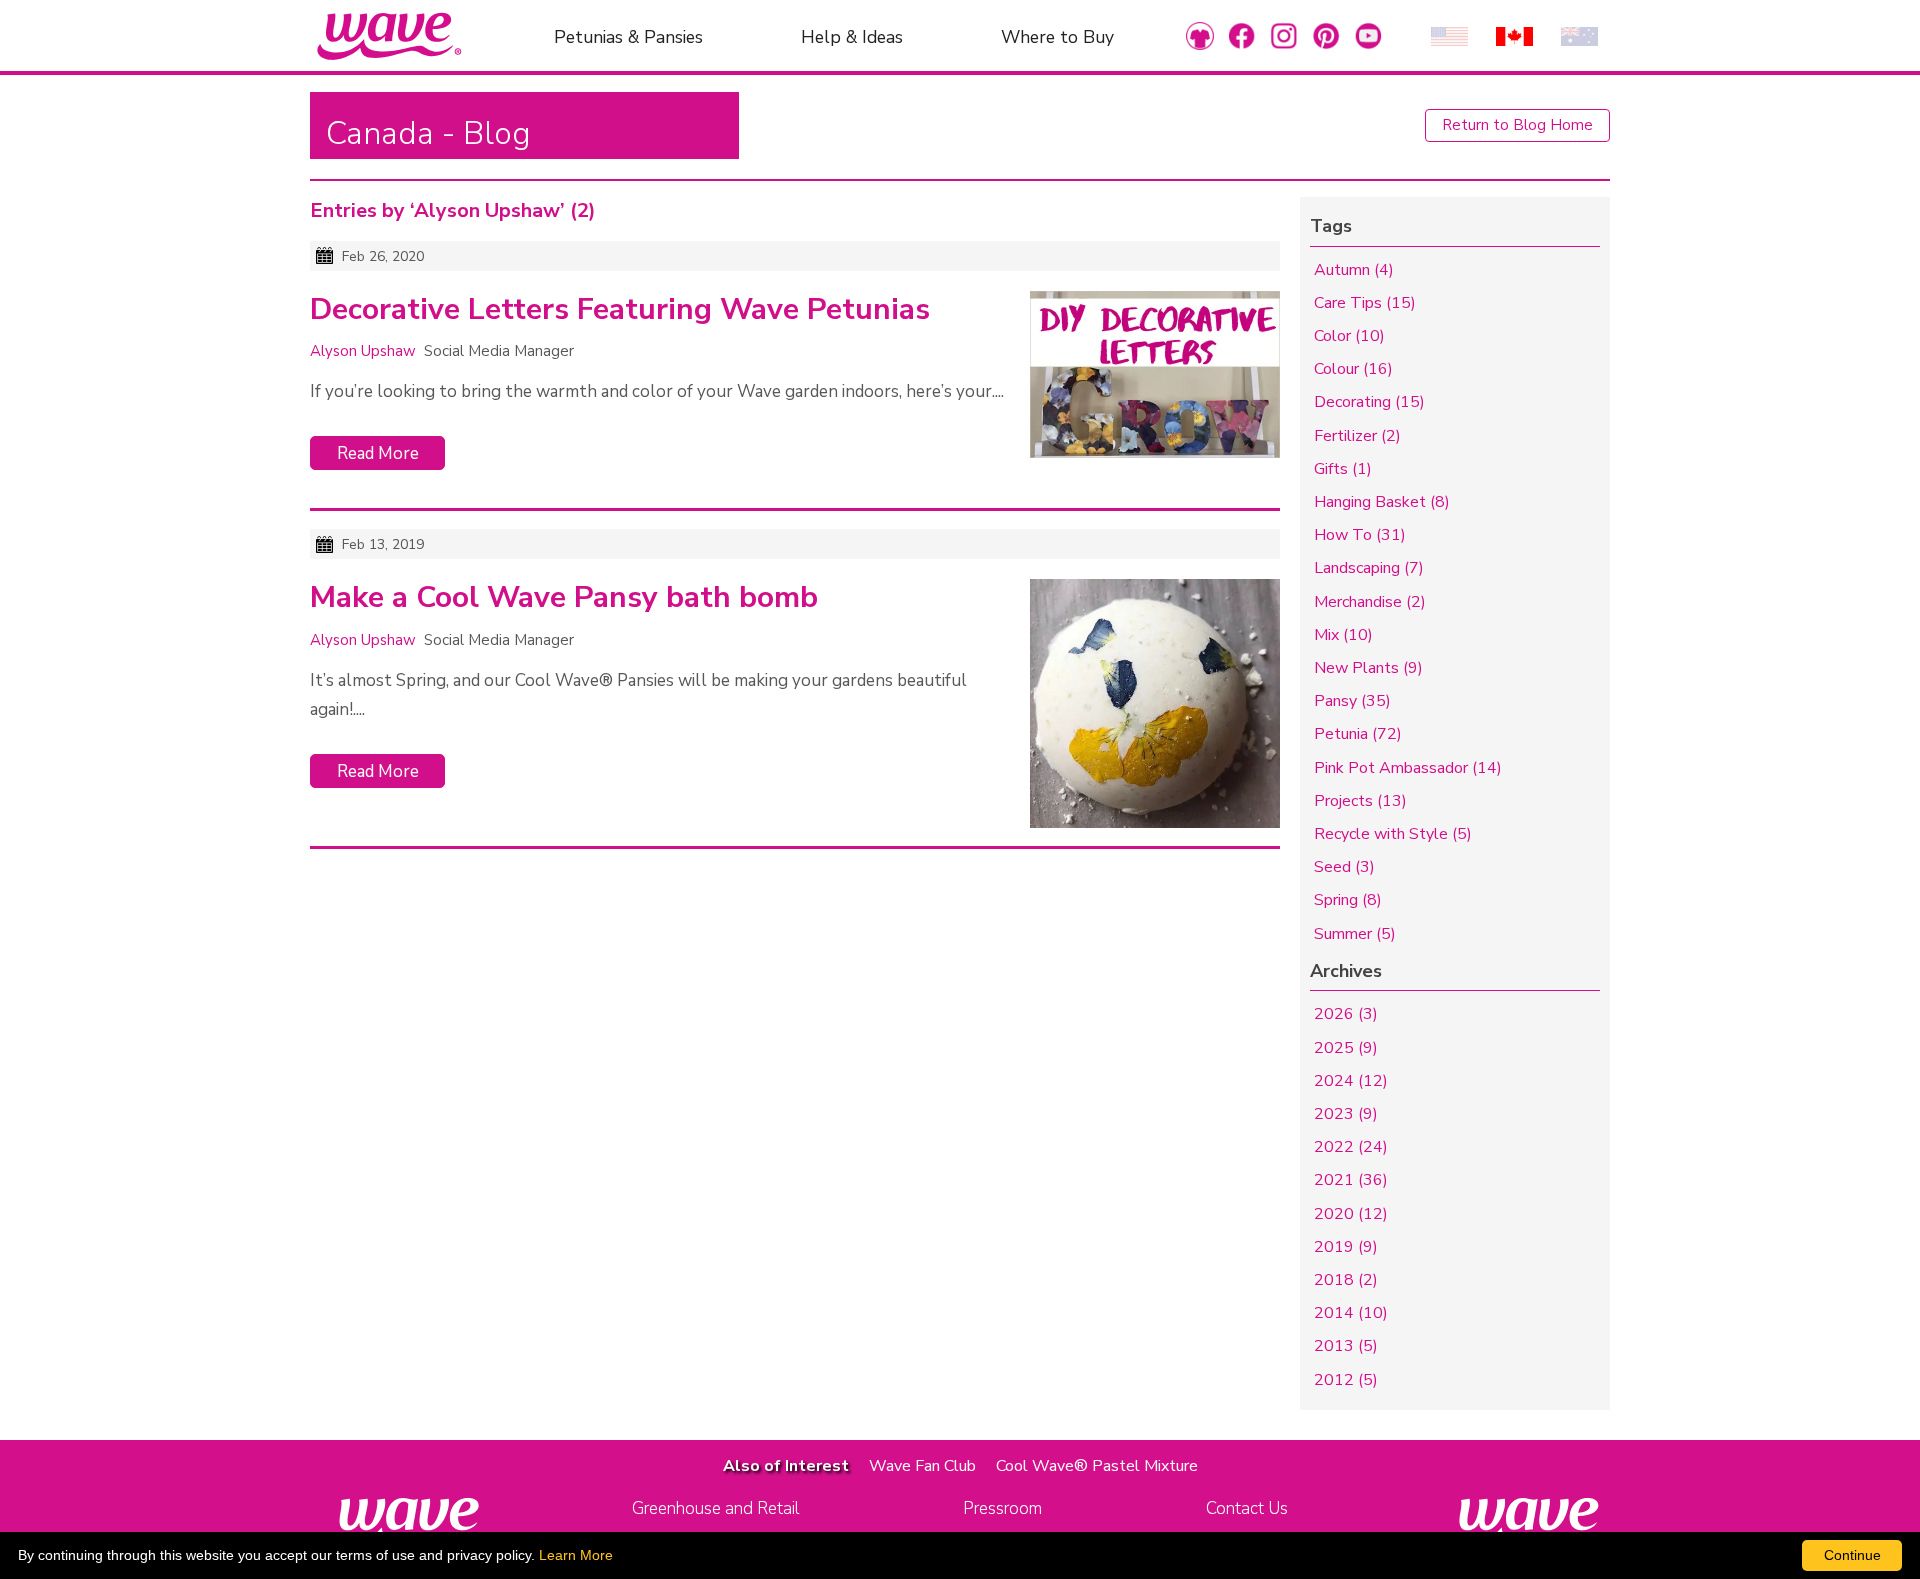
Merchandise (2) (1370, 602)
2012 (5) (1346, 1380)
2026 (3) (1346, 1014)
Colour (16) (1353, 369)
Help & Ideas (852, 36)
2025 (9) (1346, 1048)
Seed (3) (1344, 867)
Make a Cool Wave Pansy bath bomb (564, 598)
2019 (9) (1346, 1247)
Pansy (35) (1352, 701)
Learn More (576, 1555)
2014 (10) (1351, 1313)
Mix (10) (1343, 635)
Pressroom (1002, 1508)
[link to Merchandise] (1200, 35)
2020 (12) (1351, 1214)
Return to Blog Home (1517, 125)
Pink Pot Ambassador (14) (1408, 768)
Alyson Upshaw (363, 351)
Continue (1852, 1555)
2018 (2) (1346, 1280)
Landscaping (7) (1369, 568)
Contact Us (1247, 1508)
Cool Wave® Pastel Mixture (1097, 1466)
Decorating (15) (1369, 402)
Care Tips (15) (1365, 303)
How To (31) (1360, 535)
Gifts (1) (1343, 469)
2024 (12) (1351, 1081)
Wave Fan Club (922, 1466)
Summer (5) (1355, 934)
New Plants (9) (1368, 668)
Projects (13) (1360, 801)
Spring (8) (1348, 900)
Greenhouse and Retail (715, 1508)
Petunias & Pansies (628, 36)
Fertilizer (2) (1357, 436)
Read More (378, 453)
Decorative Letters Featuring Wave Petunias (620, 310)
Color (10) (1349, 336)
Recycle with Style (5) (1393, 834)
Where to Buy (1057, 36)
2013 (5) (1346, 1346)
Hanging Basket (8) (1382, 502)
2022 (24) (1351, 1147)
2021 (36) (1351, 1180)
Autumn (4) (1354, 270)
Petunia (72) (1358, 734)
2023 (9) (1346, 1114)
